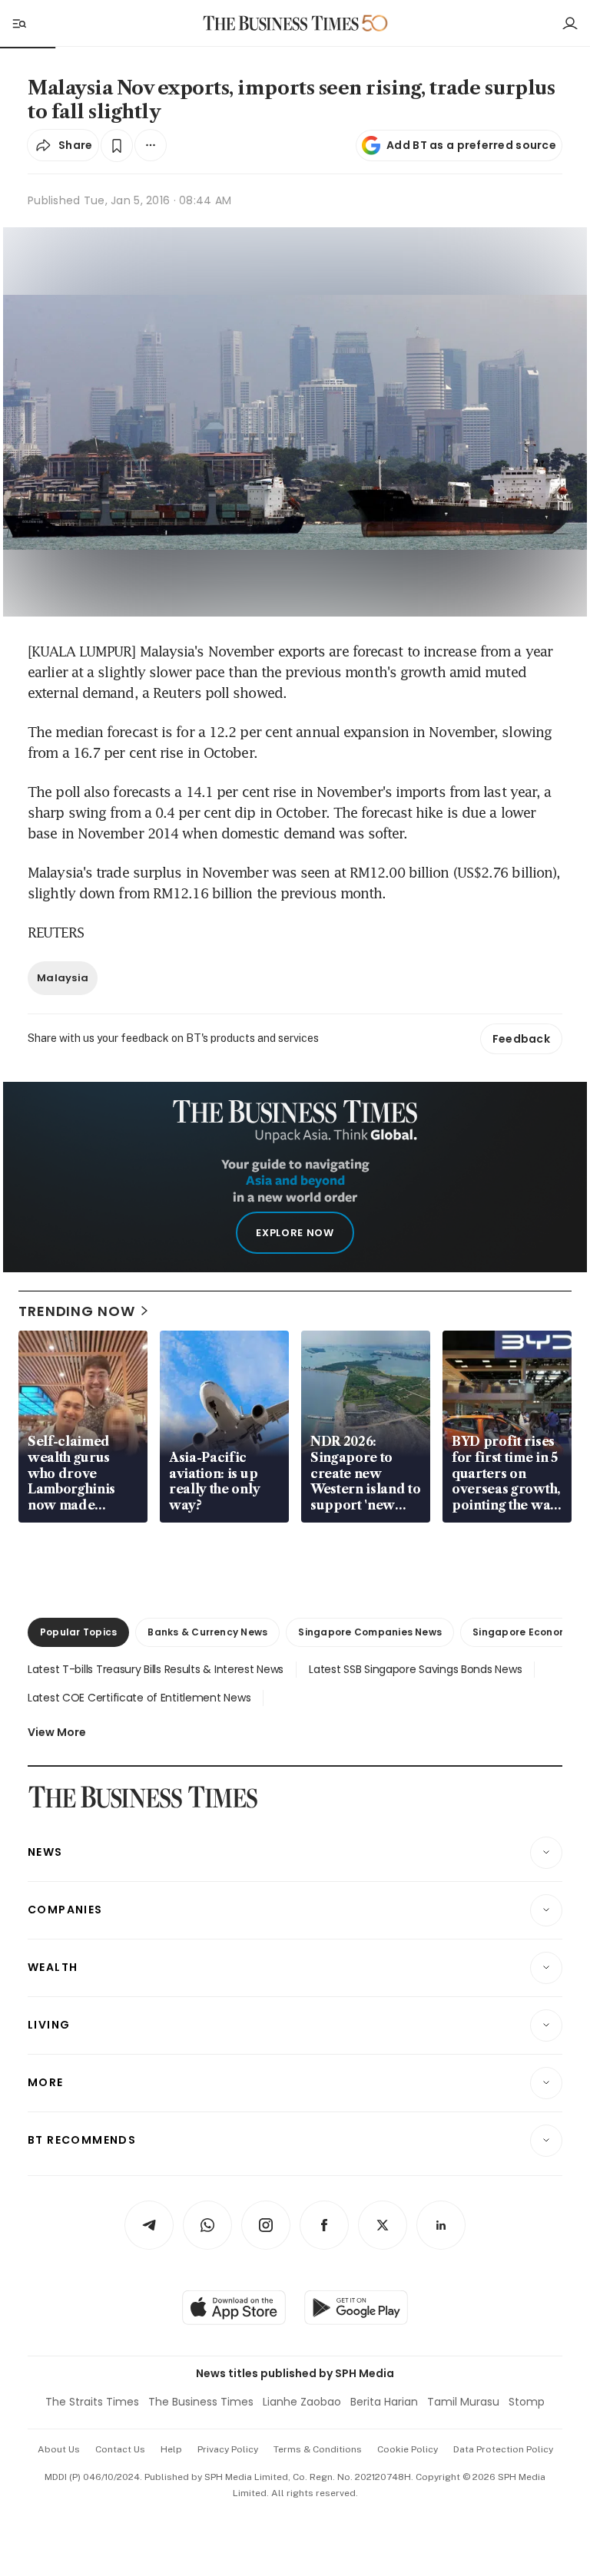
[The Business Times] (281, 23)
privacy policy (228, 2449)
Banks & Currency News (207, 1632)
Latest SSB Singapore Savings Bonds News (415, 1669)
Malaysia (63, 978)
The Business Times (201, 2402)
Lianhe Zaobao (302, 2402)
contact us (120, 2449)
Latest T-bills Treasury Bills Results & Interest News (156, 1669)
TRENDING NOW (77, 1311)
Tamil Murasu (463, 2402)
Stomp (527, 2402)
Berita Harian (384, 2402)
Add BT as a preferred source (471, 145)
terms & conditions (318, 2449)
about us (59, 2449)
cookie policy (408, 2449)
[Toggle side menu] (18, 23)
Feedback (521, 1039)
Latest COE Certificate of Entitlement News (139, 1698)
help (171, 2449)
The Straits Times (92, 2402)
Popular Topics (78, 1632)
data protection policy (503, 2449)
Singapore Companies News (370, 1632)
